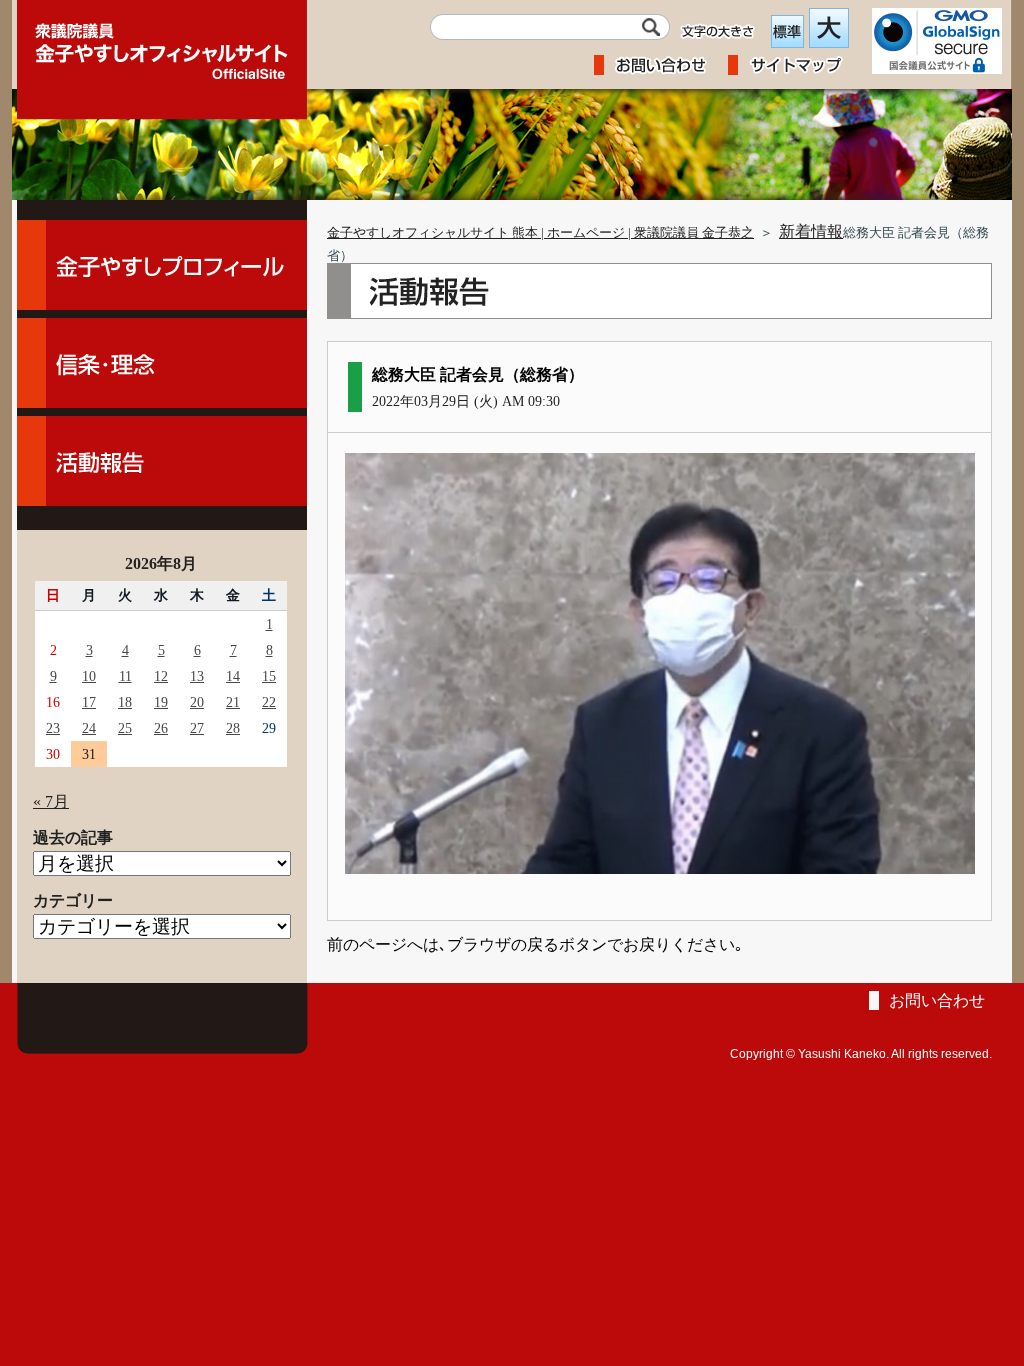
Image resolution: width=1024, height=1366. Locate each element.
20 (197, 702)
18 (125, 702)
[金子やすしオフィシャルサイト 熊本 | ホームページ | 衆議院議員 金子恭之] (162, 45)
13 (197, 676)
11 (125, 676)
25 (125, 728)
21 (233, 702)
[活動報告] (162, 461)
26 (161, 728)
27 (197, 728)
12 (161, 676)
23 (53, 728)
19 (161, 702)
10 (89, 676)
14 (233, 676)
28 (233, 728)
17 (89, 702)
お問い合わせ (937, 1000)
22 (269, 702)
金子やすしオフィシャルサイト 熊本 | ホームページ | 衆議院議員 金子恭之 (540, 233)
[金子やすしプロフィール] (162, 265)
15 (269, 676)
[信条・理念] (162, 363)
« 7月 (51, 801)
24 (89, 728)
